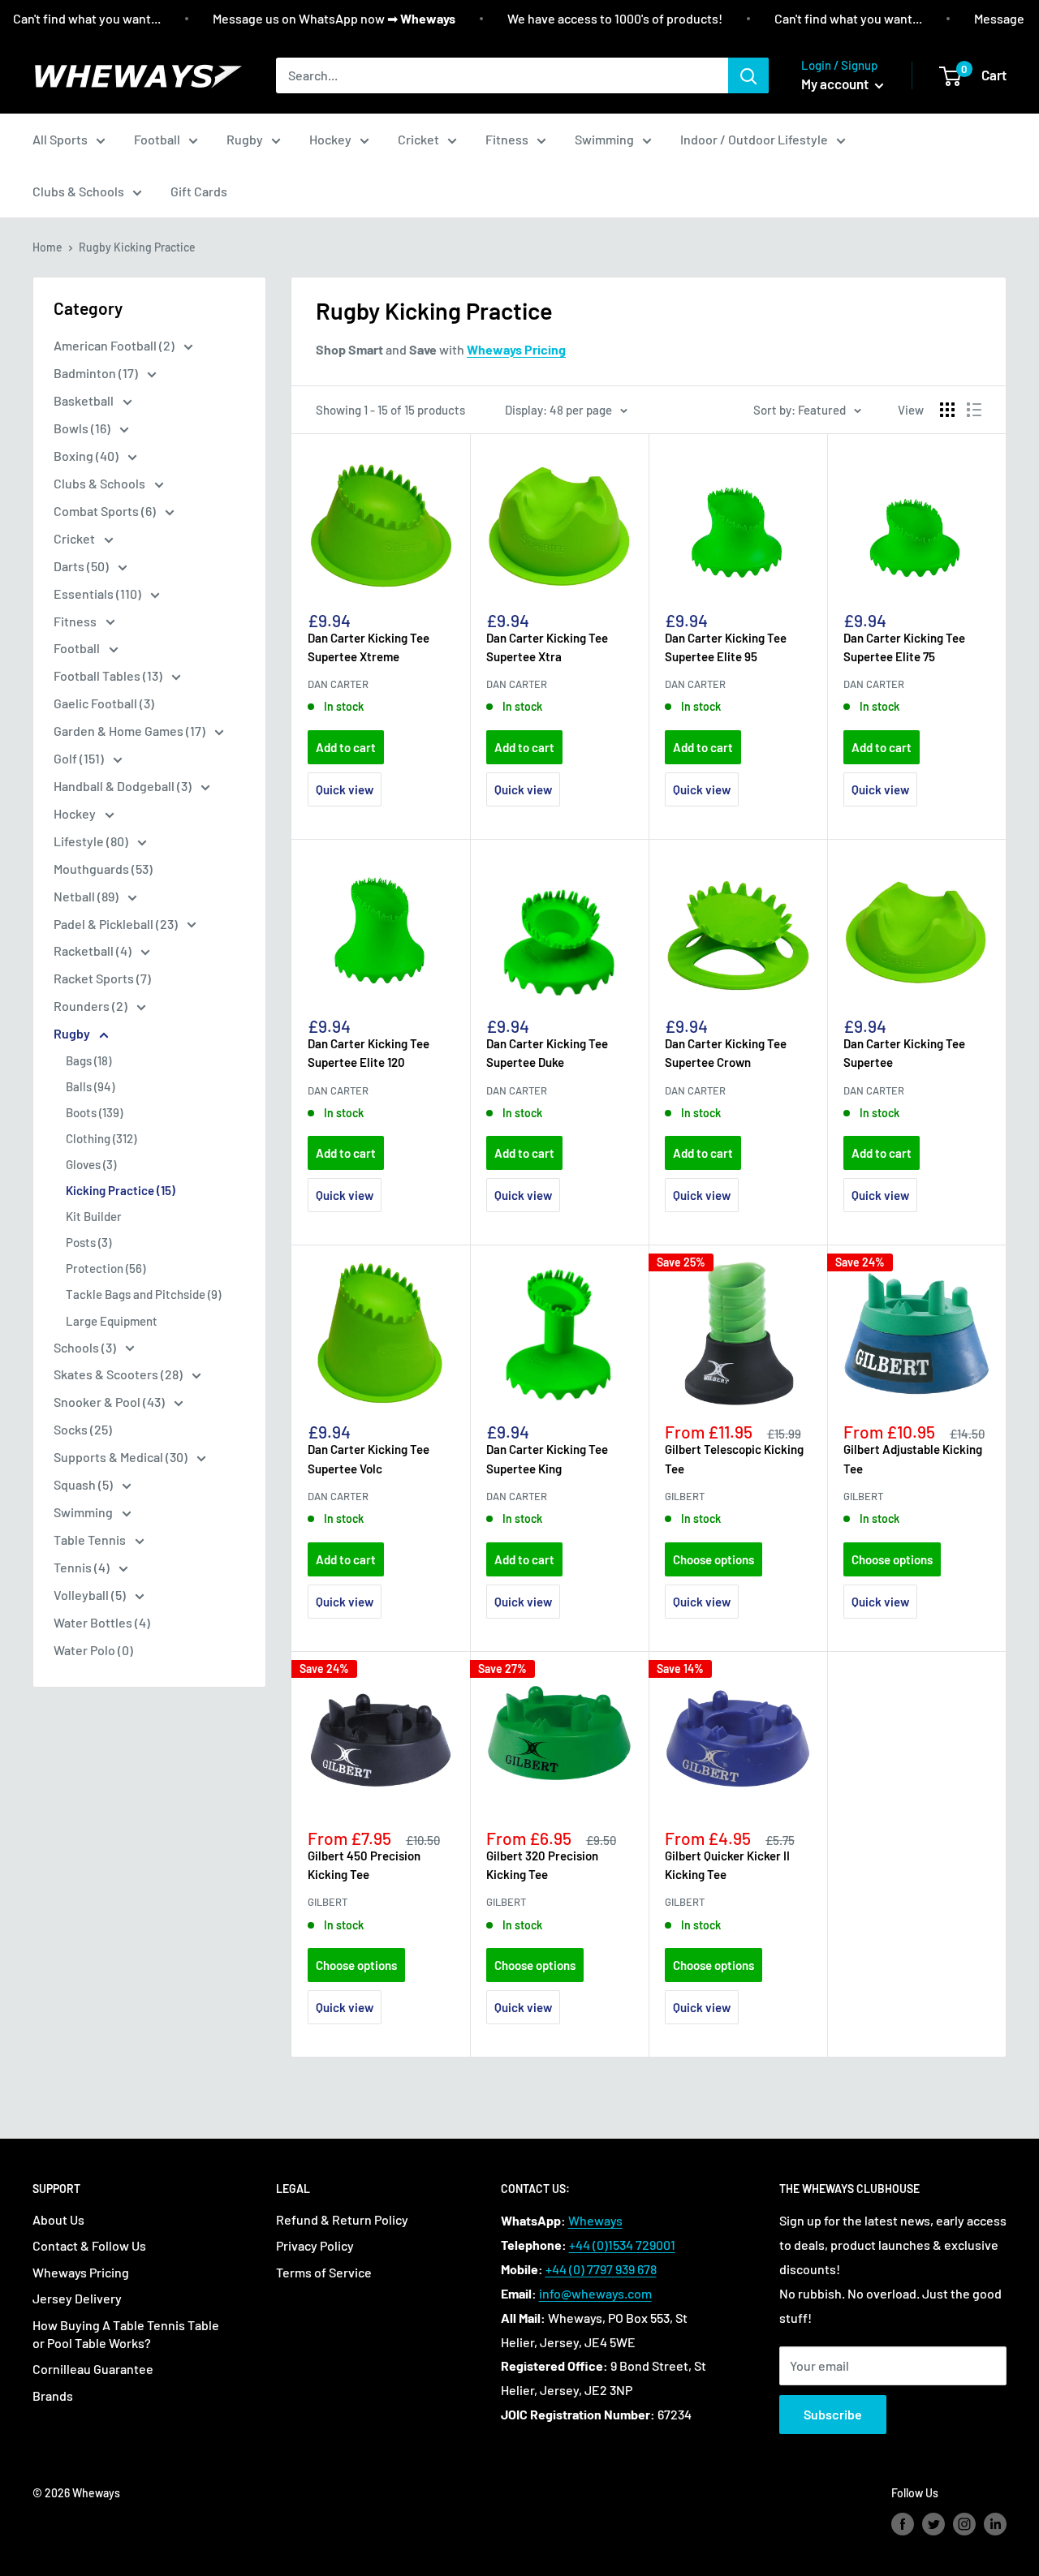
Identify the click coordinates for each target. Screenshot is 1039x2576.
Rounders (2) (92, 1006)
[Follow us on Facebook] (903, 2524)
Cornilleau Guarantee (93, 2369)
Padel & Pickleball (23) (117, 924)
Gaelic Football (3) (104, 703)
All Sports (60, 139)
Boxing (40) (87, 456)
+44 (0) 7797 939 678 (601, 2269)
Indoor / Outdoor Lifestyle (754, 139)
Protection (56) (106, 1268)
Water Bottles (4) (102, 1622)
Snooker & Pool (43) (110, 1402)
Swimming (604, 139)
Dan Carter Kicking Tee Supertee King (547, 1458)
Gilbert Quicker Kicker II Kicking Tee (727, 1865)
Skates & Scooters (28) (119, 1374)
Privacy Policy (315, 2245)
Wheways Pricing (81, 2272)
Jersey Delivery (77, 2298)
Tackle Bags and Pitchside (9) (143, 1294)
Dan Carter (338, 684)
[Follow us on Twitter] (933, 2524)
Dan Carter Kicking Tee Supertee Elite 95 (726, 647)
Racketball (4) (94, 950)
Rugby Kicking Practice (137, 247)
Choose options (714, 1559)
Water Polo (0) (93, 1650)
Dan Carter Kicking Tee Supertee (904, 1053)
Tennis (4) (83, 1567)
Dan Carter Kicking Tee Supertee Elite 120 (369, 1053)
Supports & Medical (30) (122, 1457)
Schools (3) (86, 1347)
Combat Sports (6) (106, 511)
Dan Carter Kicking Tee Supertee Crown (726, 1053)
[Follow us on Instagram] (964, 2524)
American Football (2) (115, 345)
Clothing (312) (101, 1138)
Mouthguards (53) (103, 869)
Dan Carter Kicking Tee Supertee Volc (369, 1458)
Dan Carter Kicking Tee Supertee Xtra (547, 647)
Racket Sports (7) (102, 978)
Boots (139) (94, 1112)
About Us (58, 2219)
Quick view (345, 789)
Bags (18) (88, 1060)
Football (157, 139)
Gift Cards (199, 191)
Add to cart (346, 747)
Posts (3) (88, 1242)
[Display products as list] (974, 410)
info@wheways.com (595, 2293)
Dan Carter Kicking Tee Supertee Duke (547, 1053)
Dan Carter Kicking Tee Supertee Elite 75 (904, 647)
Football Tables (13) (109, 675)
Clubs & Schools (78, 191)
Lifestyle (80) (92, 841)
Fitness (507, 139)
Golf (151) (80, 758)
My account (836, 84)
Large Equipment (112, 1321)
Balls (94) (90, 1086)
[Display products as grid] (947, 410)
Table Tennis (91, 1540)
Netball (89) (87, 896)
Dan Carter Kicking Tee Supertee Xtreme (369, 647)
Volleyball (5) (91, 1595)
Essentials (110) (99, 593)
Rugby (245, 139)
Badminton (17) (97, 373)
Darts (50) (82, 566)
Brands (53, 2395)
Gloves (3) (91, 1164)
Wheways (595, 2220)
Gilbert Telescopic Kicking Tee (734, 1458)
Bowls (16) (83, 428)
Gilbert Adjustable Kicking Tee (913, 1458)
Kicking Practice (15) (121, 1190)
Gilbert (685, 1496)
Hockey (330, 139)
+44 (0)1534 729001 (622, 2245)
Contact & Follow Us (89, 2245)
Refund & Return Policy (342, 2219)
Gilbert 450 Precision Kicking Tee (364, 1865)
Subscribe (833, 2414)
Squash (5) (84, 1484)
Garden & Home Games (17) (131, 731)
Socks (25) (83, 1429)
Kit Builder (94, 1216)
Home (47, 247)
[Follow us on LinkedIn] (995, 2524)
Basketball (85, 400)
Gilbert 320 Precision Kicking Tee (542, 1865)
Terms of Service (324, 2272)
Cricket (418, 139)
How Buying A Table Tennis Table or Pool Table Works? (126, 2334)
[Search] (748, 75)
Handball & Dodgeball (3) (124, 786)
